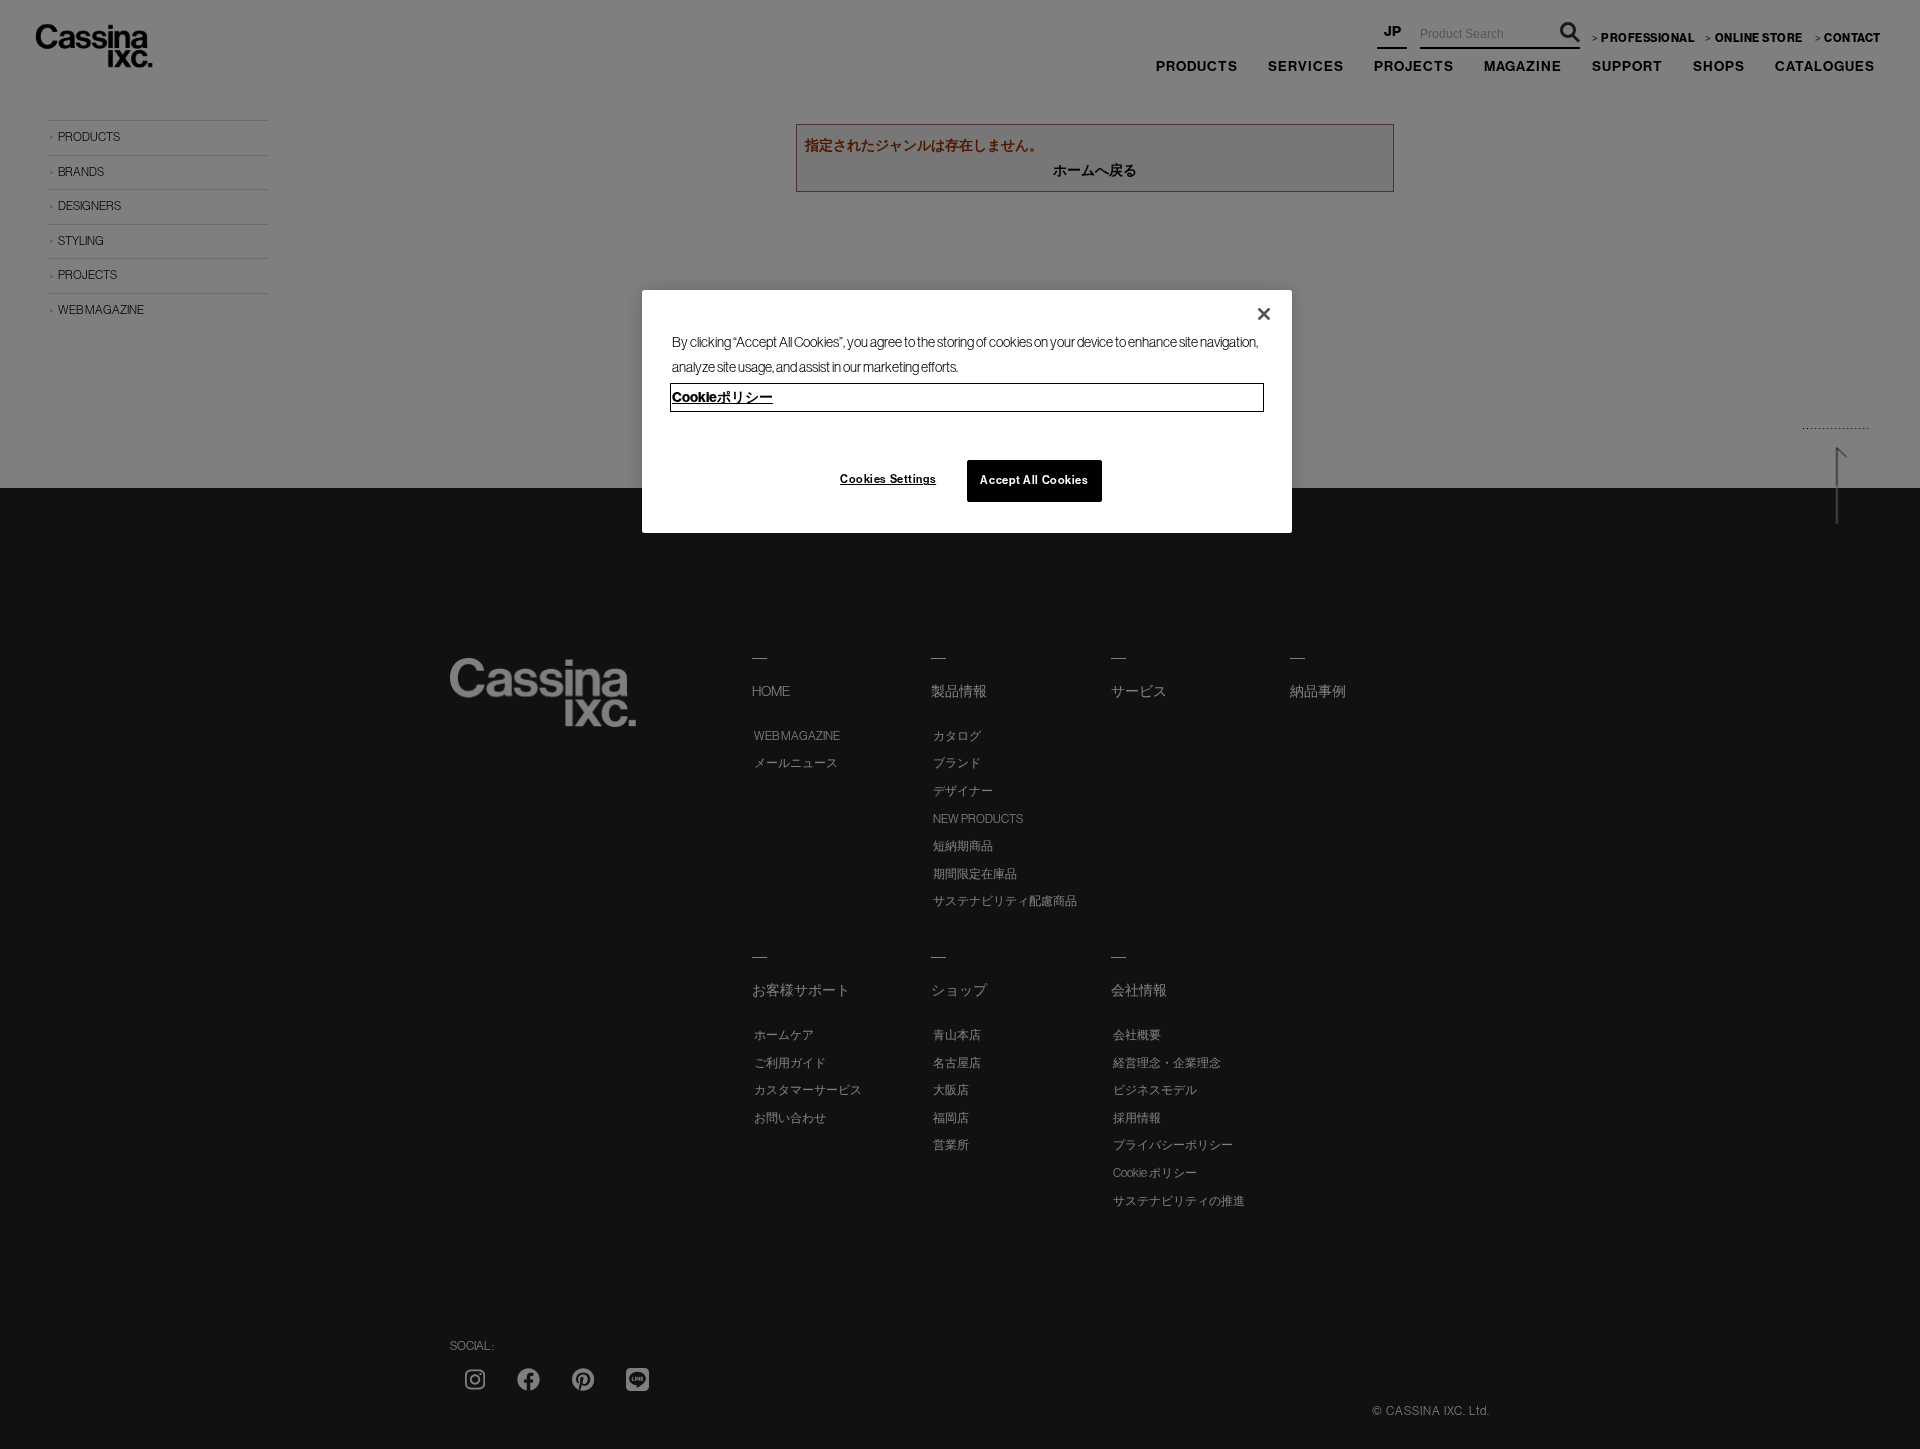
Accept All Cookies (1034, 480)
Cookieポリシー (722, 397)
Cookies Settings (888, 479)
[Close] (1264, 314)
